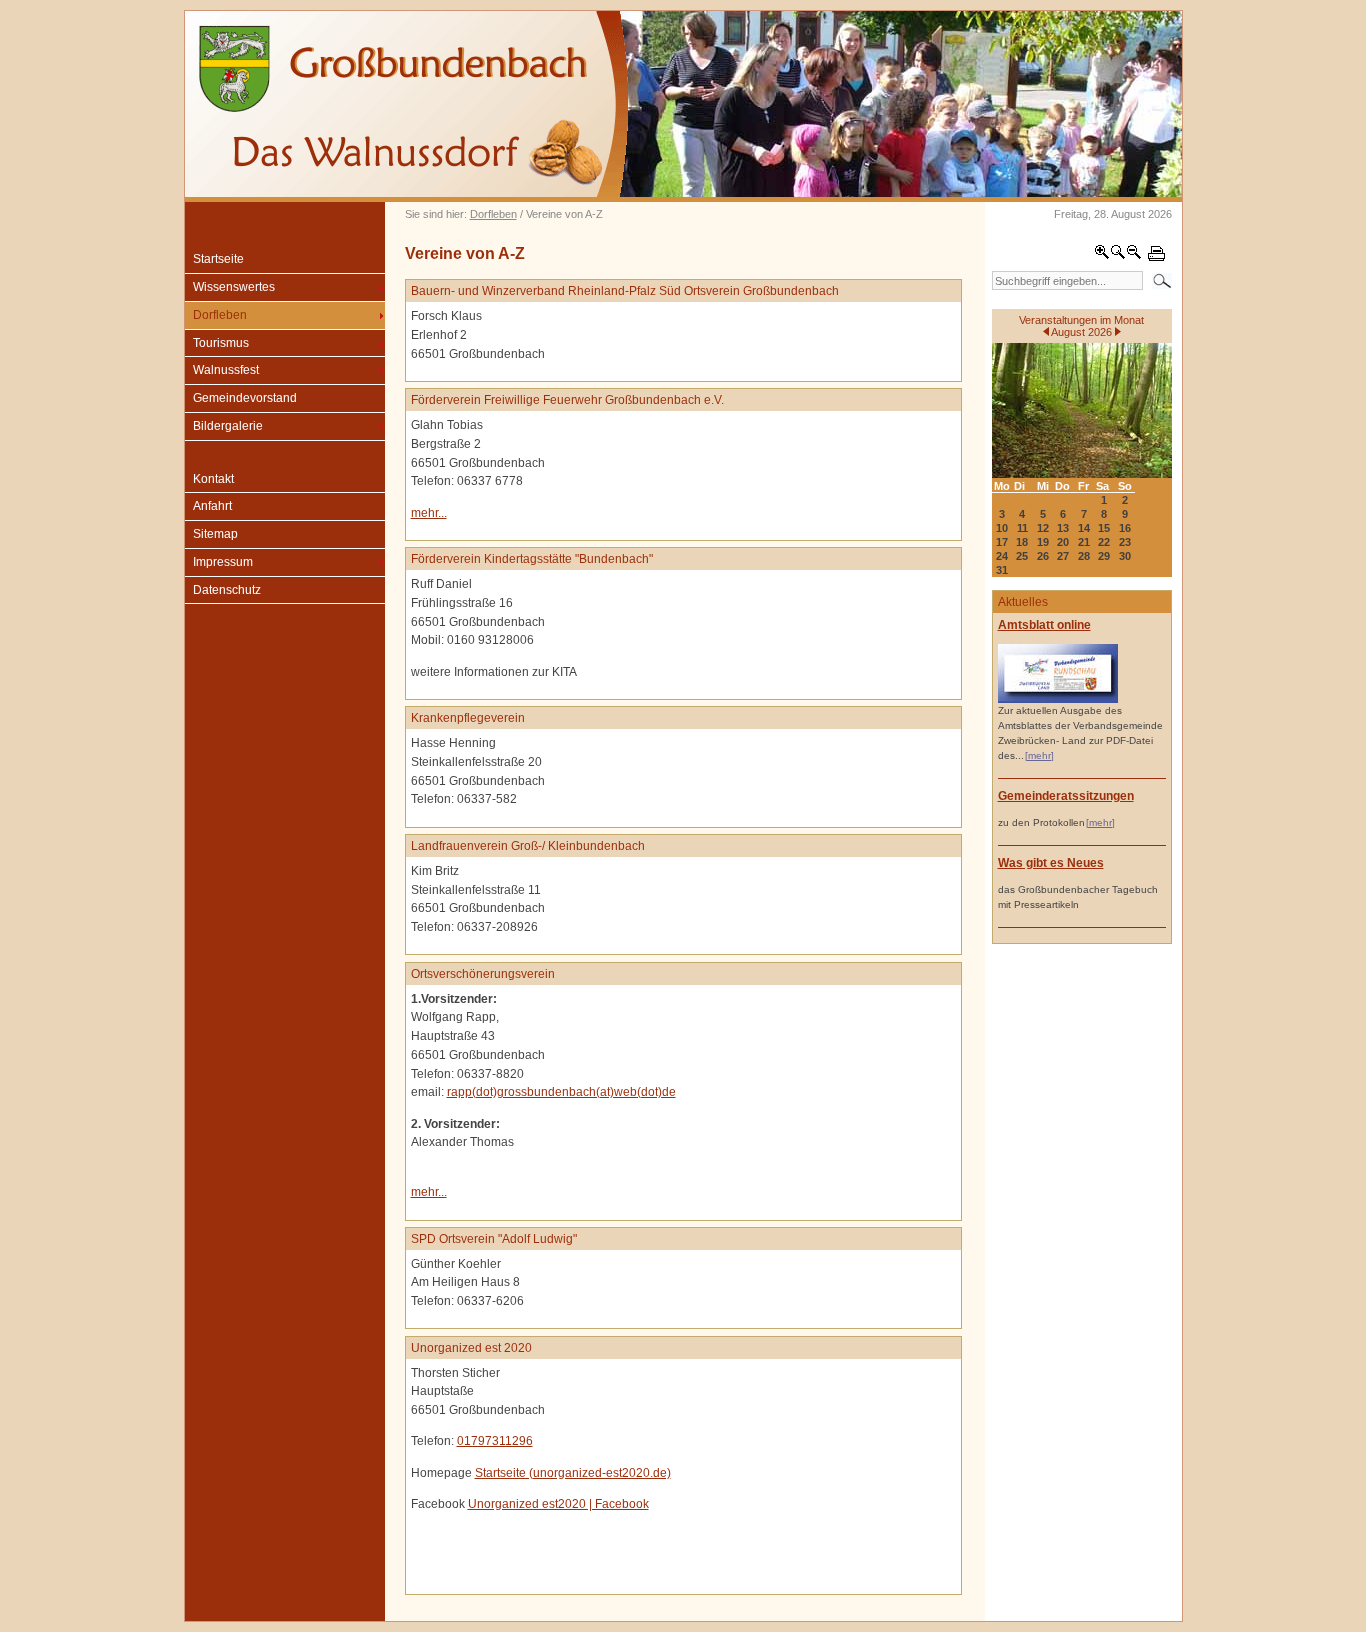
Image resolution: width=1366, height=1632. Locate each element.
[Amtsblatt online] (1058, 699)
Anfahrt (212, 506)
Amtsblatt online (1044, 625)
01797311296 (495, 1441)
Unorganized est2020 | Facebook (558, 1504)
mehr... (429, 513)
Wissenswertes (234, 287)
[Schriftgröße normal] (1118, 256)
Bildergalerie (228, 426)
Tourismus (221, 343)
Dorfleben (493, 214)
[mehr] (1039, 755)
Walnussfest (226, 370)
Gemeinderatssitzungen (1066, 796)
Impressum (223, 562)
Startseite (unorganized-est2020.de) (573, 1473)
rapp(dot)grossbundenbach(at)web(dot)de (561, 1092)
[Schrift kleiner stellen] (1134, 256)
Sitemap (215, 534)
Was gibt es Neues (1051, 863)
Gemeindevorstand (245, 398)
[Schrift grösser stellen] (1102, 256)
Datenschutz (227, 590)
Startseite (218, 259)
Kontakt (213, 479)
